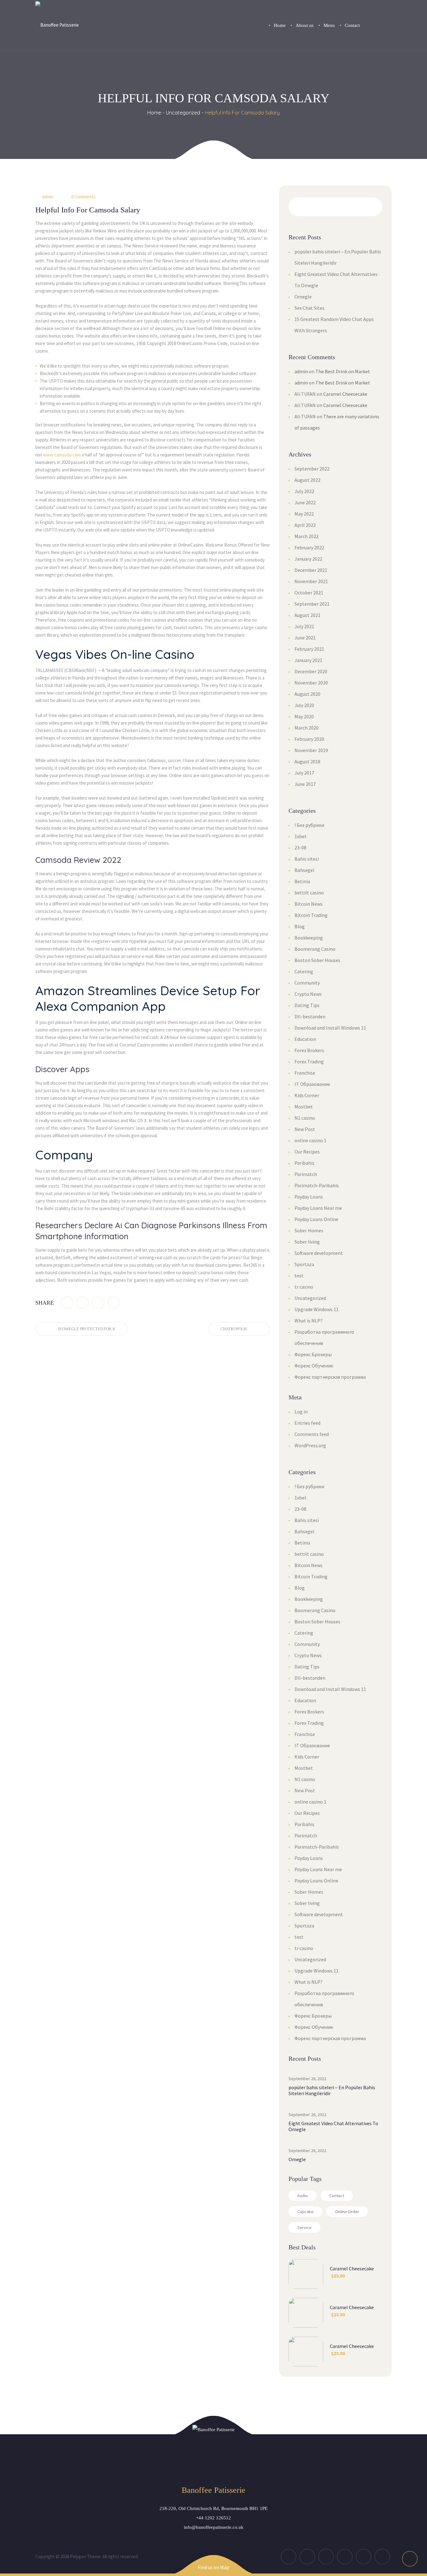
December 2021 (311, 570)
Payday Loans (309, 1197)
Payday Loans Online (316, 1219)
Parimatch (306, 1174)
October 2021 (309, 593)
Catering (304, 971)
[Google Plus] (98, 1303)
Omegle (303, 297)
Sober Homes (309, 1230)
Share (45, 1303)
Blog (300, 926)
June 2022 (305, 502)
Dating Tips (307, 1005)
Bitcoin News (309, 904)
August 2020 (307, 694)
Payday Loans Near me (318, 1208)
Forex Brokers (309, 1050)
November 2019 (311, 750)
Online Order (347, 2212)
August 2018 (307, 761)
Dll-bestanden (310, 1016)
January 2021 (308, 660)
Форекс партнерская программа (330, 1377)
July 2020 (304, 705)
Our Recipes (307, 1152)
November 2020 (311, 683)
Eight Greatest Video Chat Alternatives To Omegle (333, 2126)
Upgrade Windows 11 (316, 1309)
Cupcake (305, 2212)
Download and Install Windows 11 (330, 1028)
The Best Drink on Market (343, 371)
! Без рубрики (309, 825)
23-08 (300, 848)
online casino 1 (310, 1140)
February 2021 (309, 649)
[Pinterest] (114, 1303)
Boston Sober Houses (317, 960)
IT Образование (312, 1084)
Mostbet (304, 1107)
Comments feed (312, 1434)
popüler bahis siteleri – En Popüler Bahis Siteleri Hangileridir (332, 2090)
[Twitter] (83, 1303)
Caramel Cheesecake (345, 394)
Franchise (305, 1073)
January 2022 (308, 559)
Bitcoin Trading (311, 915)
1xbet (301, 836)
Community (307, 983)
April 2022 (305, 525)
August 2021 (307, 615)
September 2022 (312, 469)
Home (154, 113)
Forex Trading (309, 1061)
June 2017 (305, 784)
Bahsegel (304, 870)
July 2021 (304, 626)
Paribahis (304, 1163)
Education (305, 1039)
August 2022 (307, 480)
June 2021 (305, 638)
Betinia (302, 881)
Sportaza (304, 1264)
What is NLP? (309, 1321)
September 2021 (312, 604)
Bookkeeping (309, 938)
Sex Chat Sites (309, 308)
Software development (319, 1253)
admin (48, 197)
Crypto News (308, 994)
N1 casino (305, 1118)
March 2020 (306, 728)
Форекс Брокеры (313, 1354)
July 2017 (304, 773)
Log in (301, 1412)
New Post (305, 1129)
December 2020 (311, 671)
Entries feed (307, 1423)
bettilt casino (309, 893)
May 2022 (304, 514)
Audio (303, 2196)
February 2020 (309, 739)
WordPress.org (310, 1445)
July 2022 (304, 491)
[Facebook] (67, 1303)
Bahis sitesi (307, 859)
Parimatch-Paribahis (317, 1185)
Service (304, 2227)
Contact (337, 2196)
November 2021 (311, 581)
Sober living (307, 1242)
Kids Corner (307, 1095)
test (299, 1275)
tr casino (304, 1287)
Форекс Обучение (314, 1366)
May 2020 (304, 716)
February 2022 (309, 547)
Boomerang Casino (315, 949)
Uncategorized (183, 113)
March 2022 (306, 536)
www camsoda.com (62, 455)
